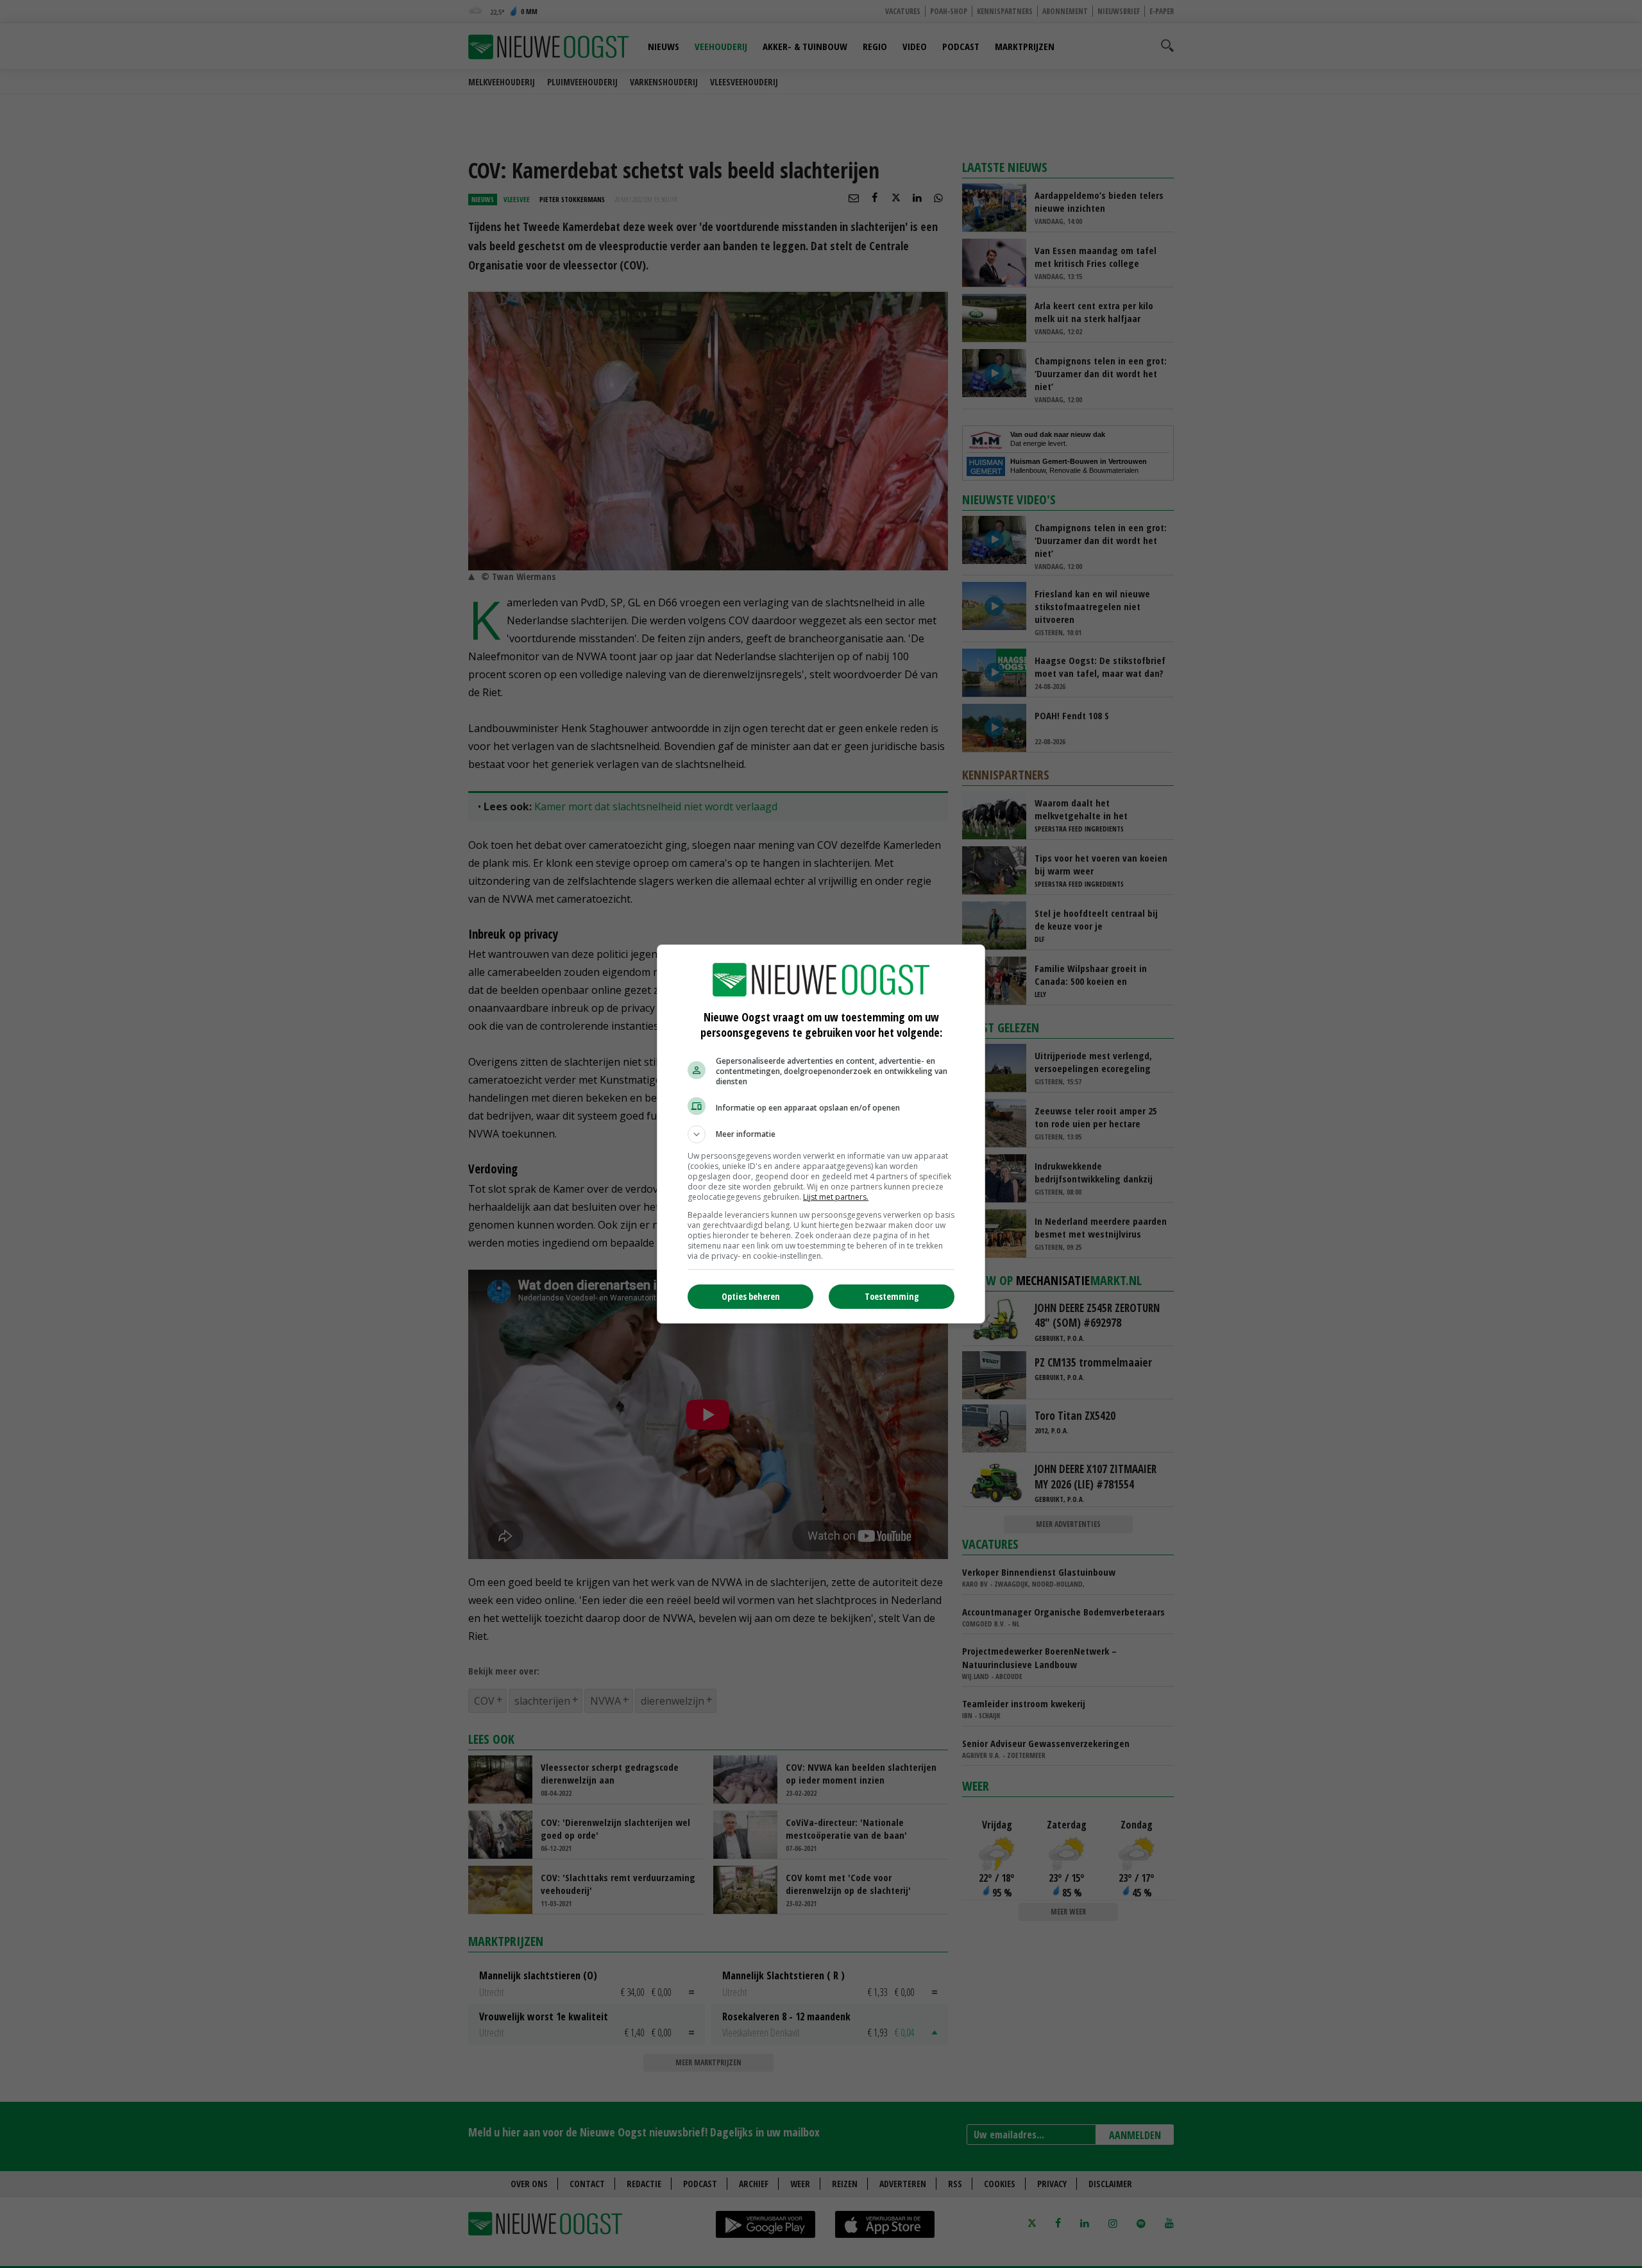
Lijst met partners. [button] (836, 1197)
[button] (821, 1134)
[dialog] (821, 1134)
